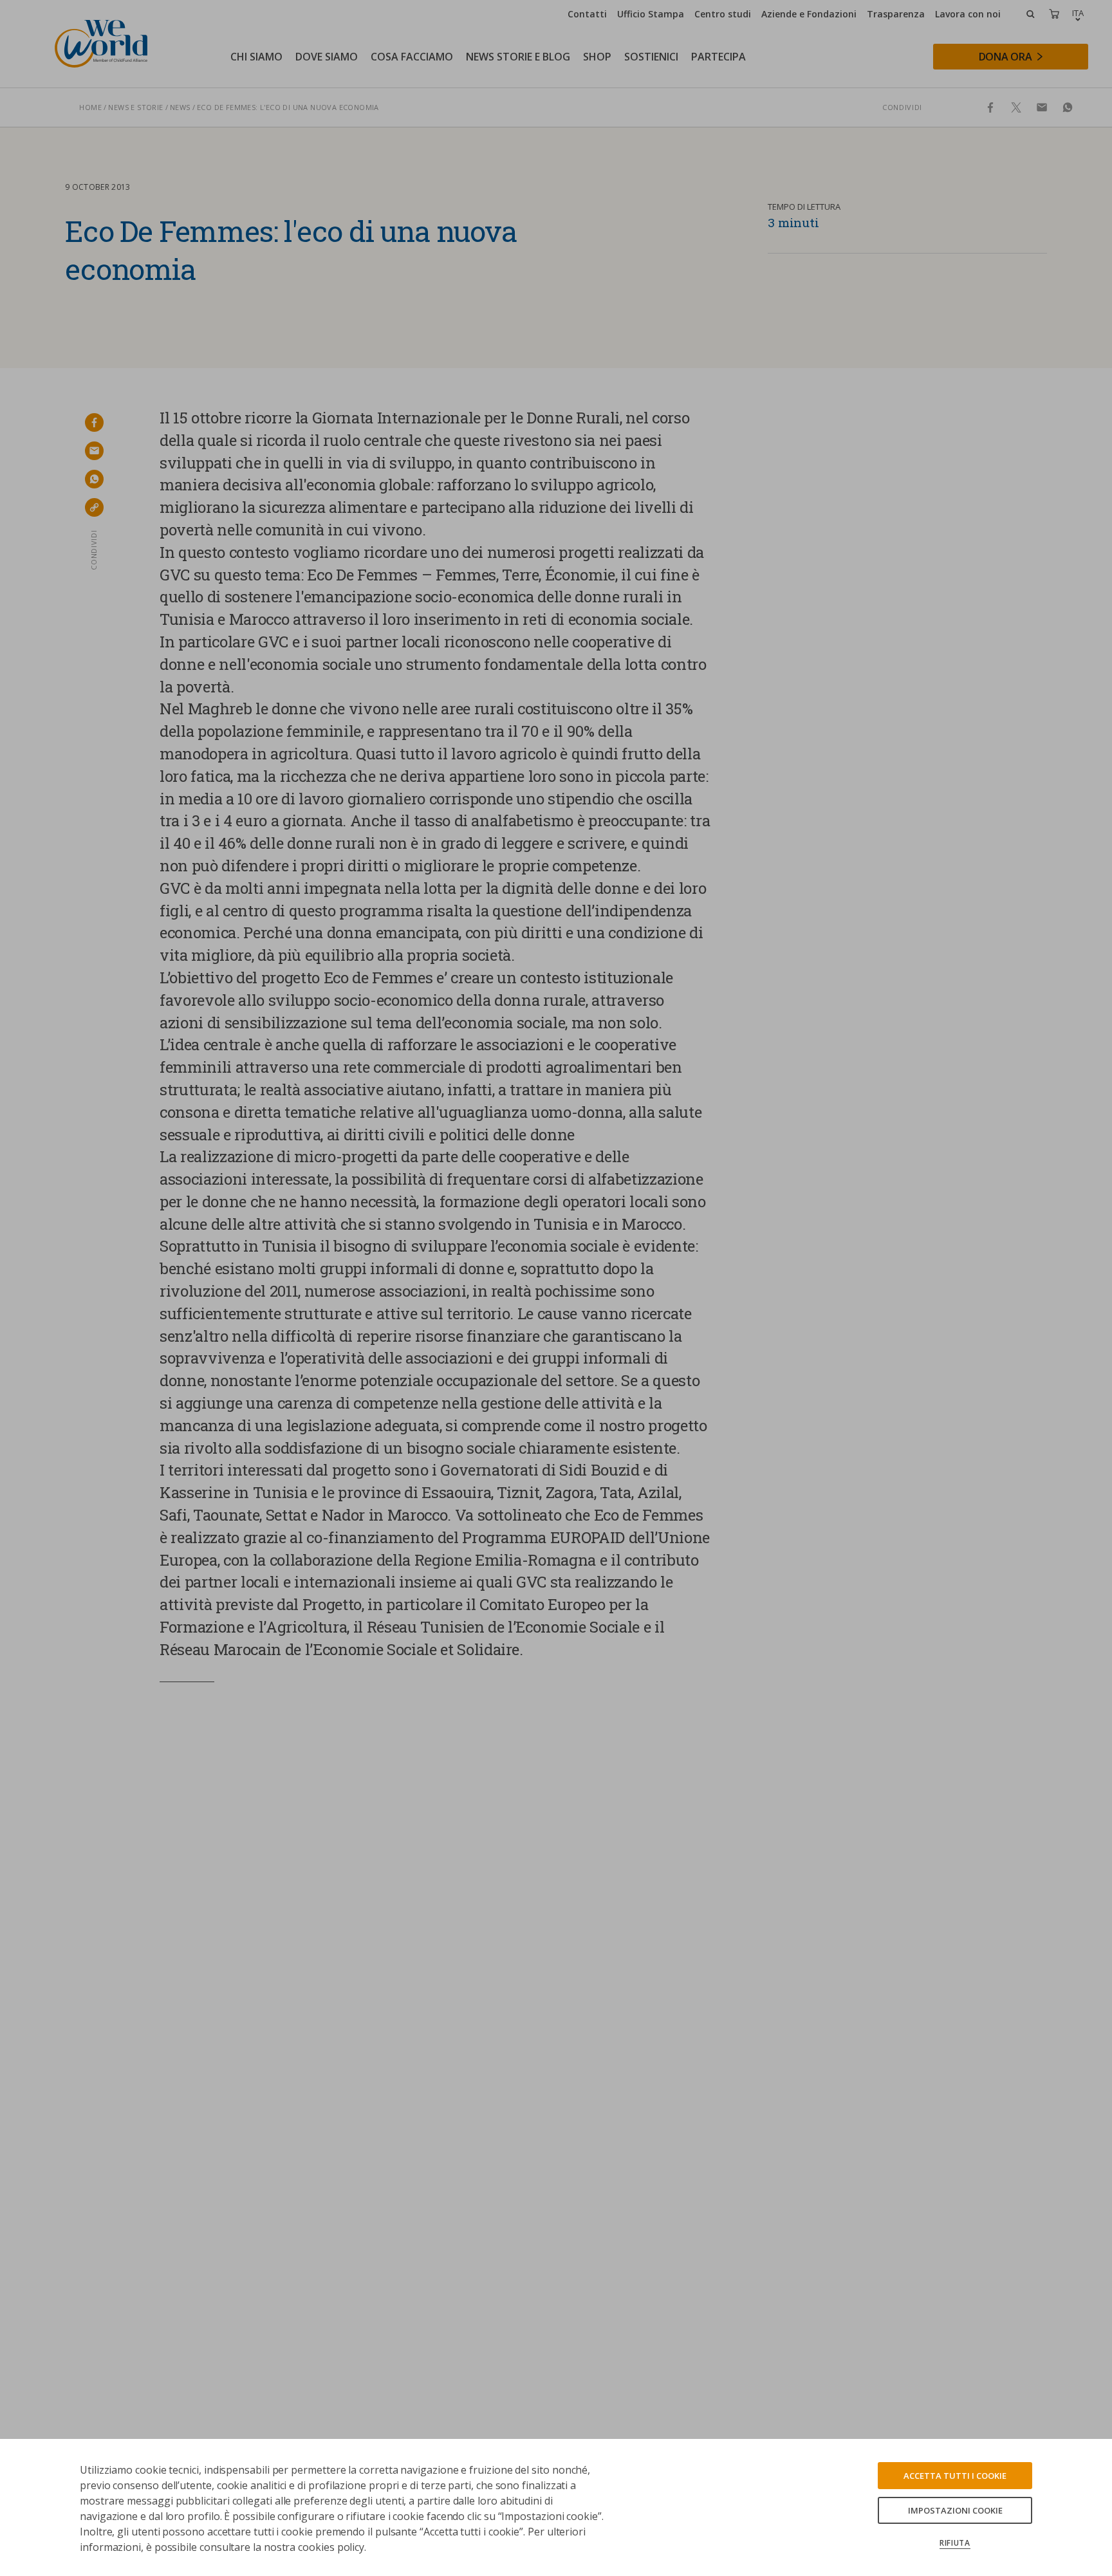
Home (90, 107)
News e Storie (135, 107)
